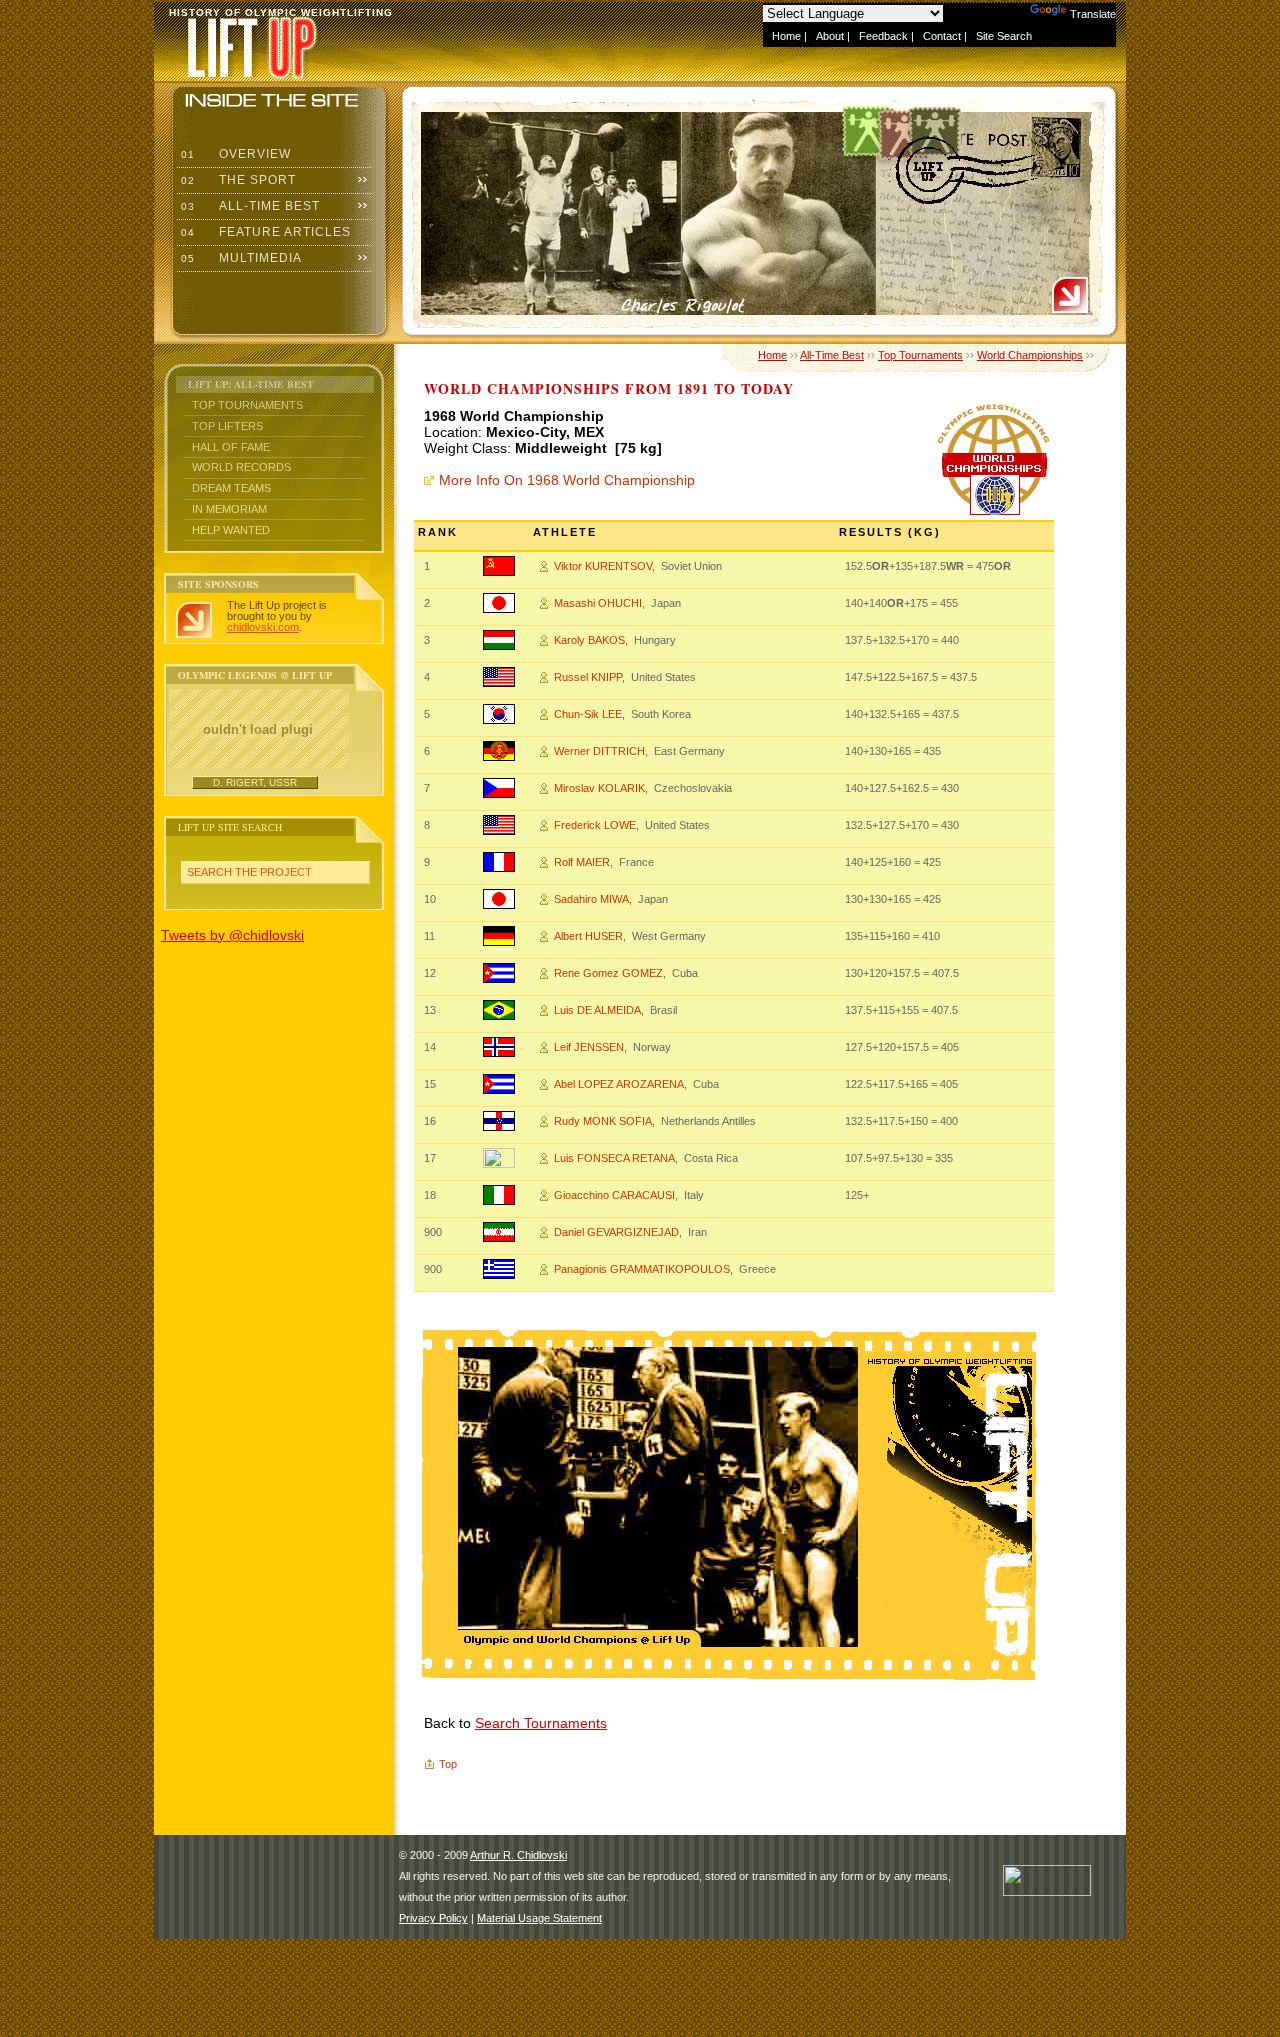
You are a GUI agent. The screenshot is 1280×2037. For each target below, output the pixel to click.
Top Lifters (227, 426)
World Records (241, 467)
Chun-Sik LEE (588, 714)
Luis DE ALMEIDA (597, 1010)
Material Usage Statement (539, 1918)
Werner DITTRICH (599, 751)
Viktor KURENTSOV (603, 566)
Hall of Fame (231, 447)
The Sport (236, 180)
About (830, 36)
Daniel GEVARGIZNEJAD (616, 1232)
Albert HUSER (588, 936)
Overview (234, 154)
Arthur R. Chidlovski (518, 1855)
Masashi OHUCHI (598, 603)
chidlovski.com (263, 627)
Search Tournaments (541, 1723)
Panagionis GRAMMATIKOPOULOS (642, 1269)
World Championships (1030, 355)
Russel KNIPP (588, 677)
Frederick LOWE (595, 825)
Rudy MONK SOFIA (603, 1121)
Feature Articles (264, 232)
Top (448, 1764)
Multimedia (239, 258)
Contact (942, 36)
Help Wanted (231, 530)
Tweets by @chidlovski (232, 935)
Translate (1093, 14)
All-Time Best (248, 206)
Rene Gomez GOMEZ (608, 973)
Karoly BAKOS (589, 640)
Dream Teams (231, 488)
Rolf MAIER (582, 862)
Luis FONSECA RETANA (614, 1158)
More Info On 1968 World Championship (567, 480)
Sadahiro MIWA (591, 899)
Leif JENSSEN (589, 1047)
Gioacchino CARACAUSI (614, 1195)
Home (786, 36)
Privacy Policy (433, 1918)
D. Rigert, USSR (255, 782)
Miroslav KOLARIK (599, 788)
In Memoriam (229, 509)
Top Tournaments (247, 405)
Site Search (1004, 36)
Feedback (883, 36)
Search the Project (249, 872)
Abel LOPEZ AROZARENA (619, 1084)
